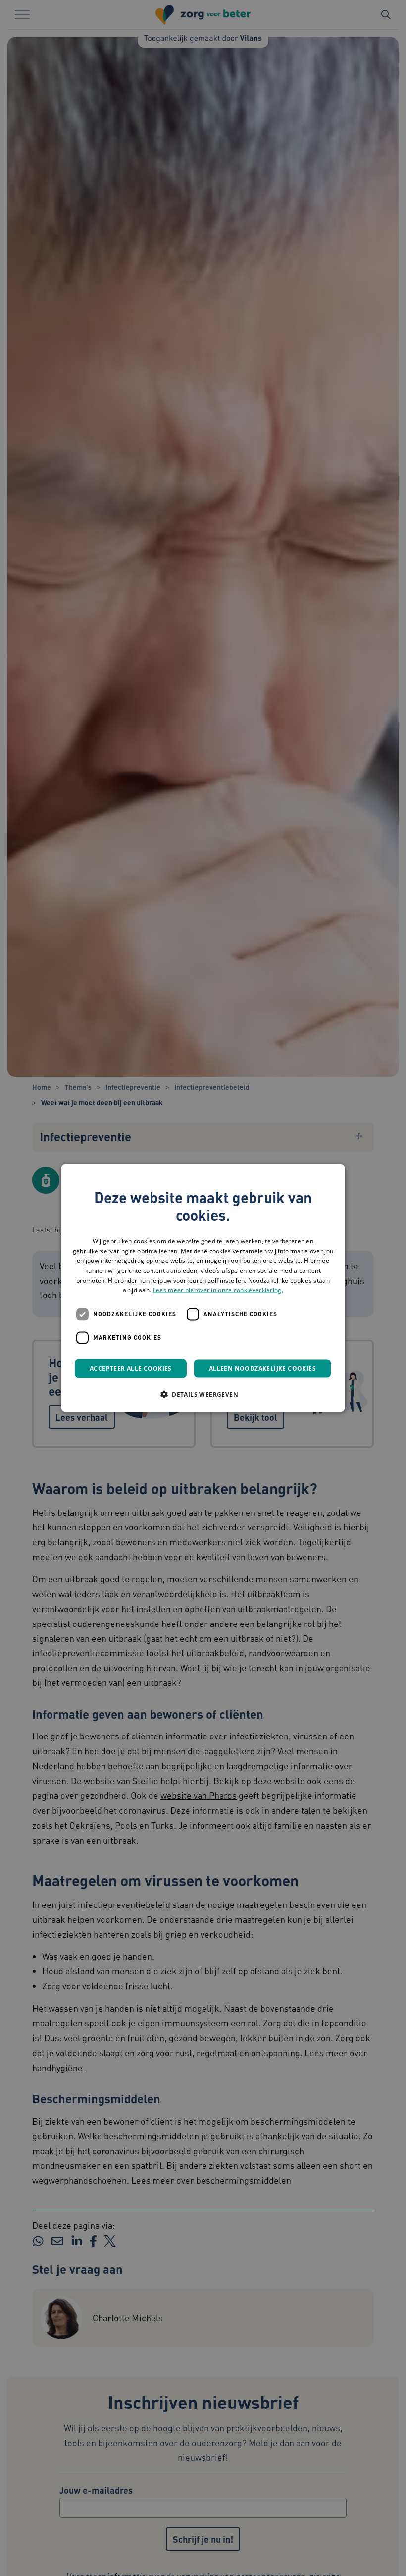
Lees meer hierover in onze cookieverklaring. (218, 1290)
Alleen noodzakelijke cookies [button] (262, 1368)
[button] (203, 1394)
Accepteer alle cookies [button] (131, 1368)
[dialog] (203, 1288)
